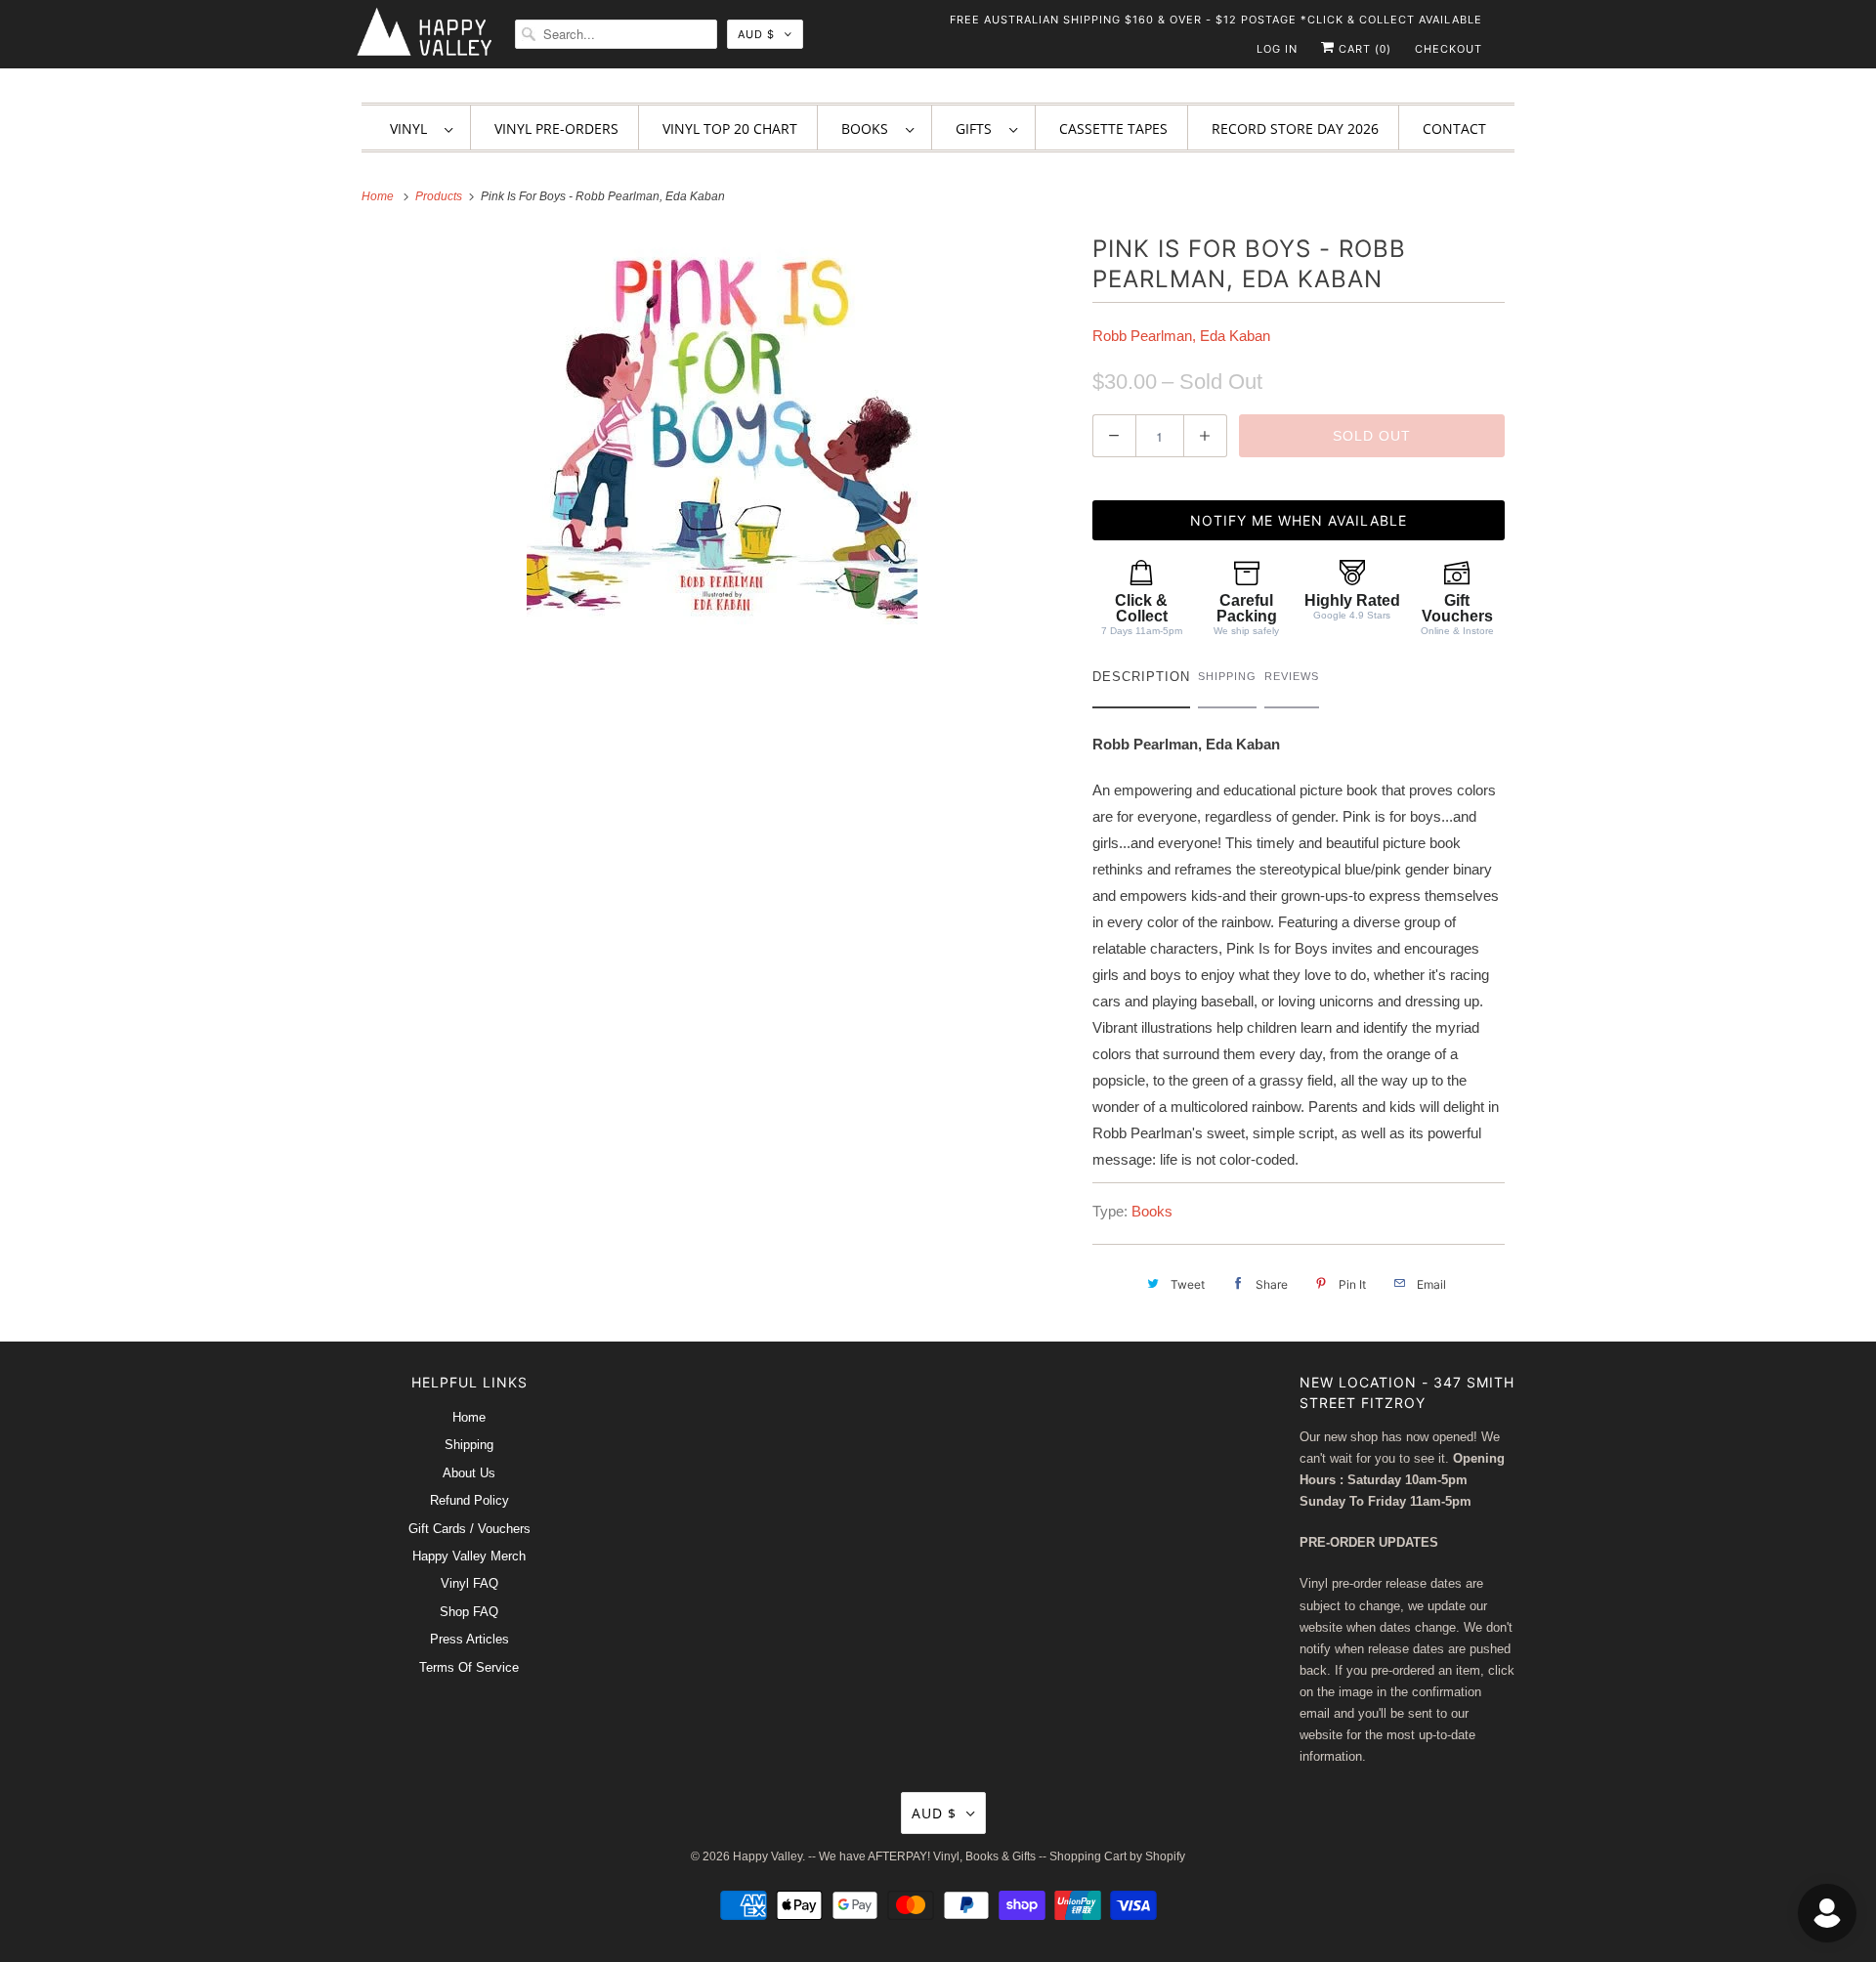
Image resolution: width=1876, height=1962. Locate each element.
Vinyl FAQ (469, 1583)
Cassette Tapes (1113, 128)
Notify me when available (1299, 520)
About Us (469, 1473)
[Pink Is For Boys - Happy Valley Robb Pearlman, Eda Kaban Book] (722, 429)
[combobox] (616, 34)
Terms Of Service (469, 1667)
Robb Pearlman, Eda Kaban (1181, 336)
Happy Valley (767, 1856)
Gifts (978, 128)
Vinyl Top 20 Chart (730, 128)
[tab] (1141, 682)
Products (440, 196)
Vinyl (412, 128)
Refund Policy (469, 1500)
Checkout (1449, 49)
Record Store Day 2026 (1295, 128)
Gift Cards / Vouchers (469, 1529)
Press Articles (469, 1639)
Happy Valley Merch (469, 1556)
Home (469, 1417)
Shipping (469, 1445)
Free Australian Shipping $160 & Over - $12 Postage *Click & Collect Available (1216, 20)
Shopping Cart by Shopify (1117, 1856)
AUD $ (756, 34)
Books (869, 128)
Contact (1454, 128)
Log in (1277, 49)
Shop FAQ (469, 1612)
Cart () (1363, 49)
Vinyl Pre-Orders (556, 128)
